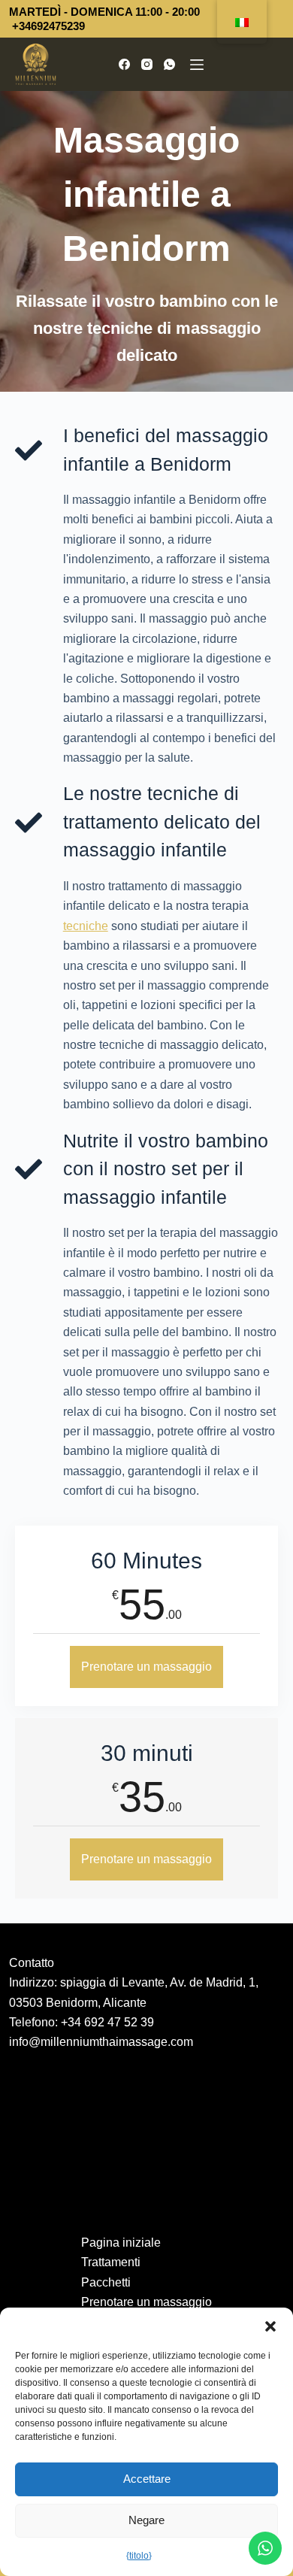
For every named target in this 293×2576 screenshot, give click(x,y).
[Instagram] (147, 64)
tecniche (86, 926)
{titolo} (139, 2556)
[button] (270, 2326)
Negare (146, 2520)
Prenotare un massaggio (146, 1667)
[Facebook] (124, 64)
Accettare (147, 2479)
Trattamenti (111, 2262)
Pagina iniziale (121, 2243)
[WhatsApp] (169, 64)
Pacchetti (106, 2282)
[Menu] (197, 65)
